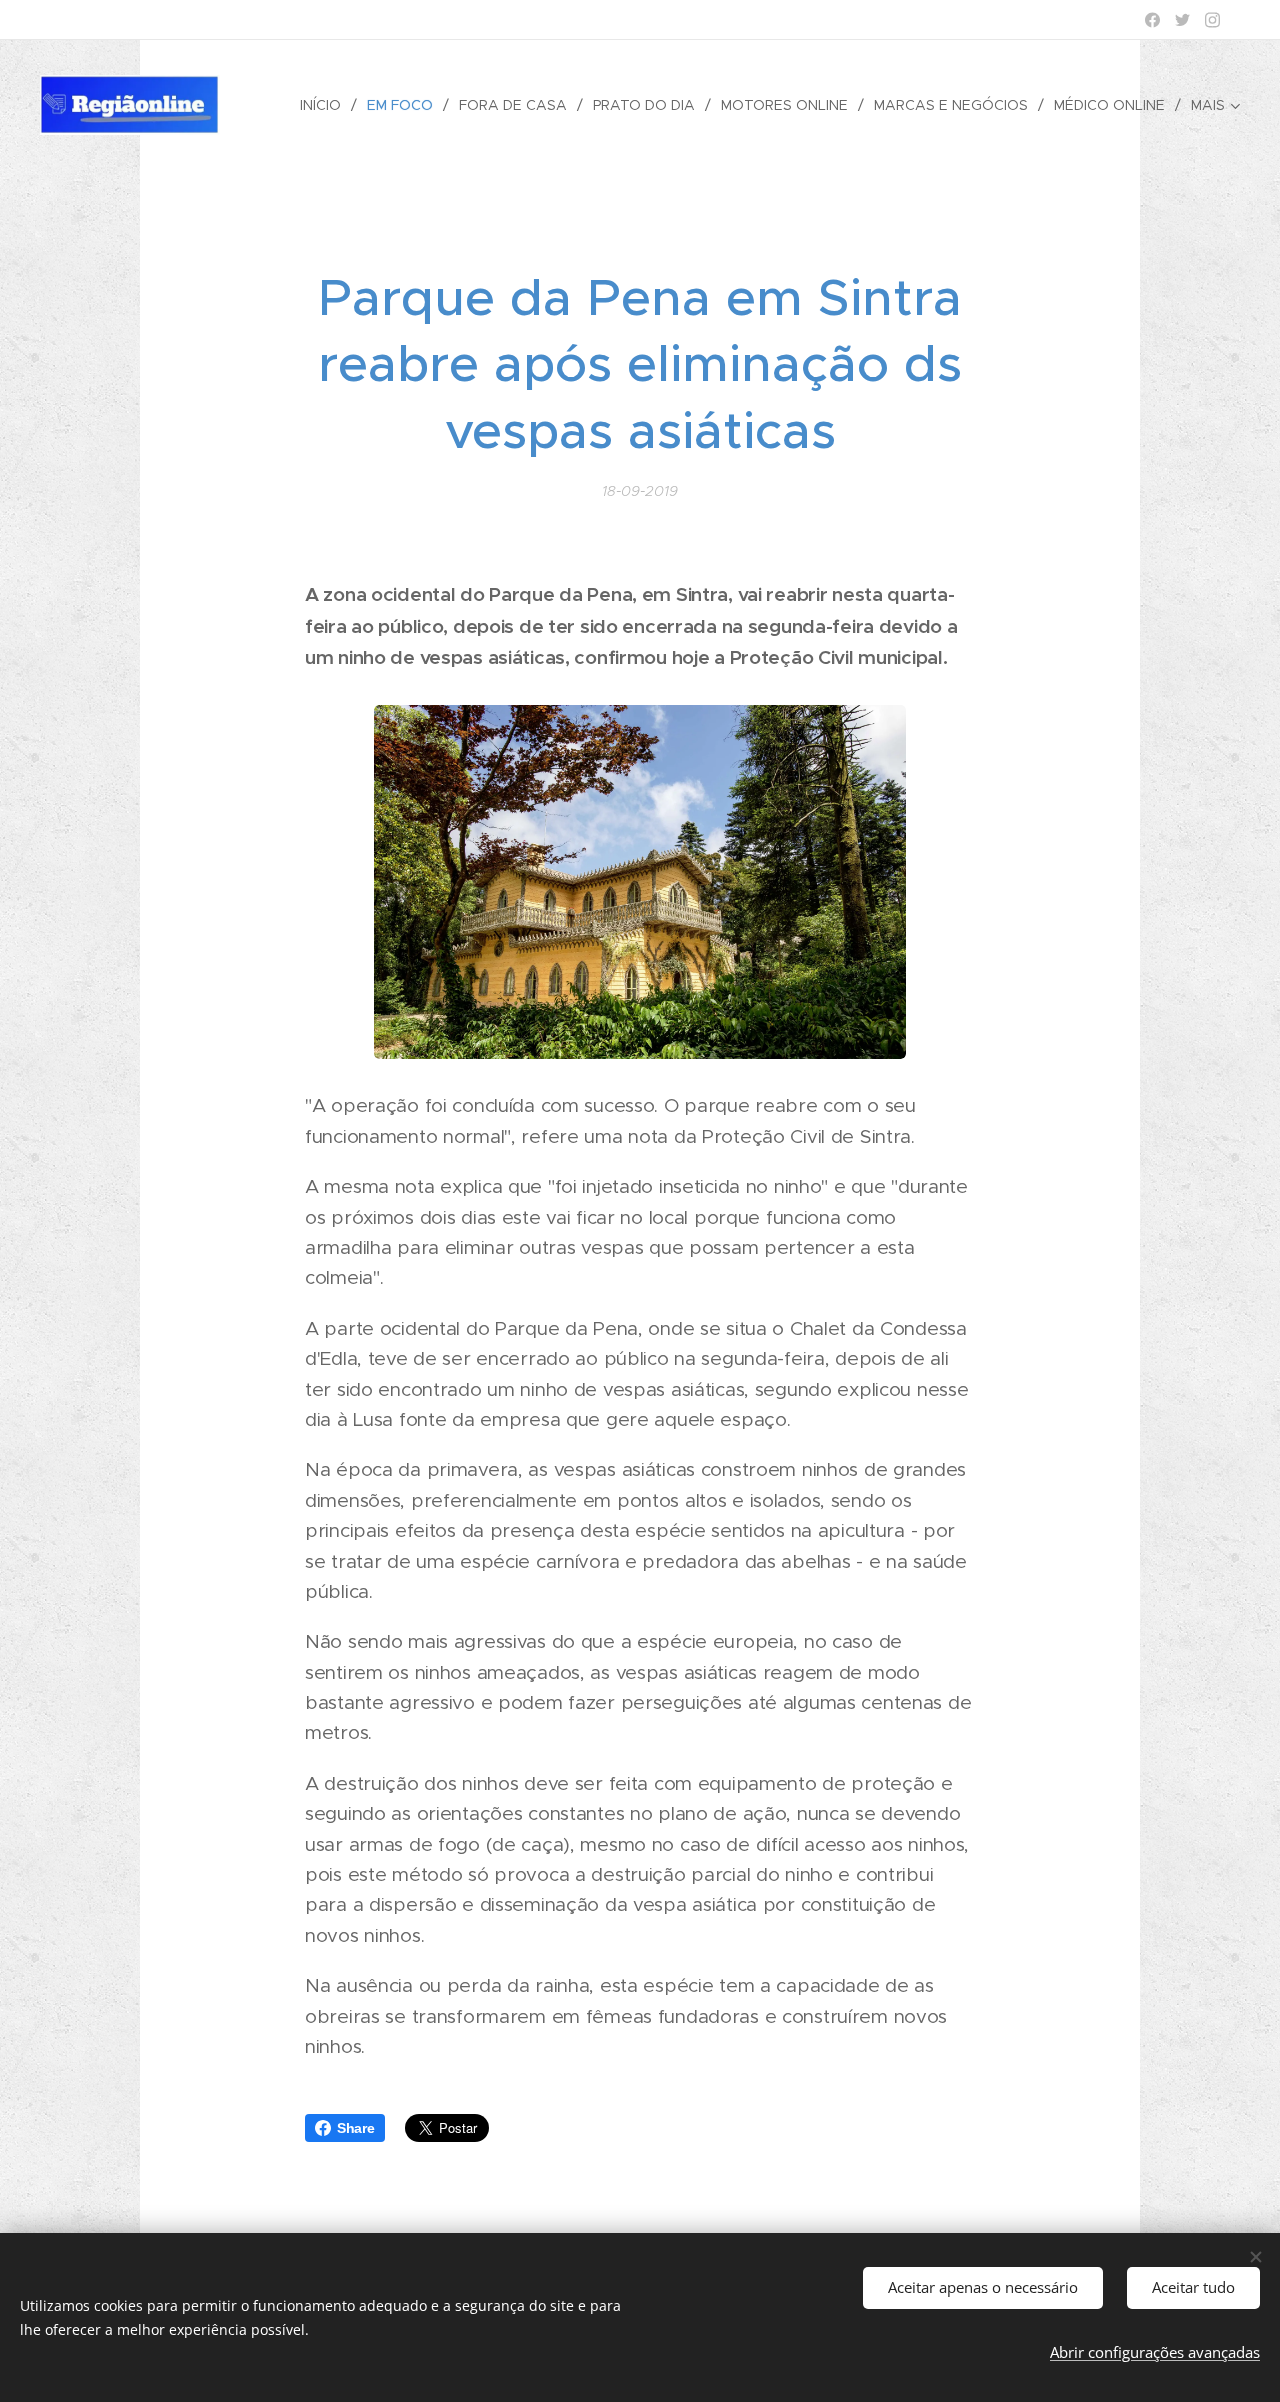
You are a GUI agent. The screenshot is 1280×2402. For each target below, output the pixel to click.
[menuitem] (326, 105)
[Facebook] (1152, 20)
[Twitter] (1182, 20)
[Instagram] (1212, 20)
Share (356, 2128)
